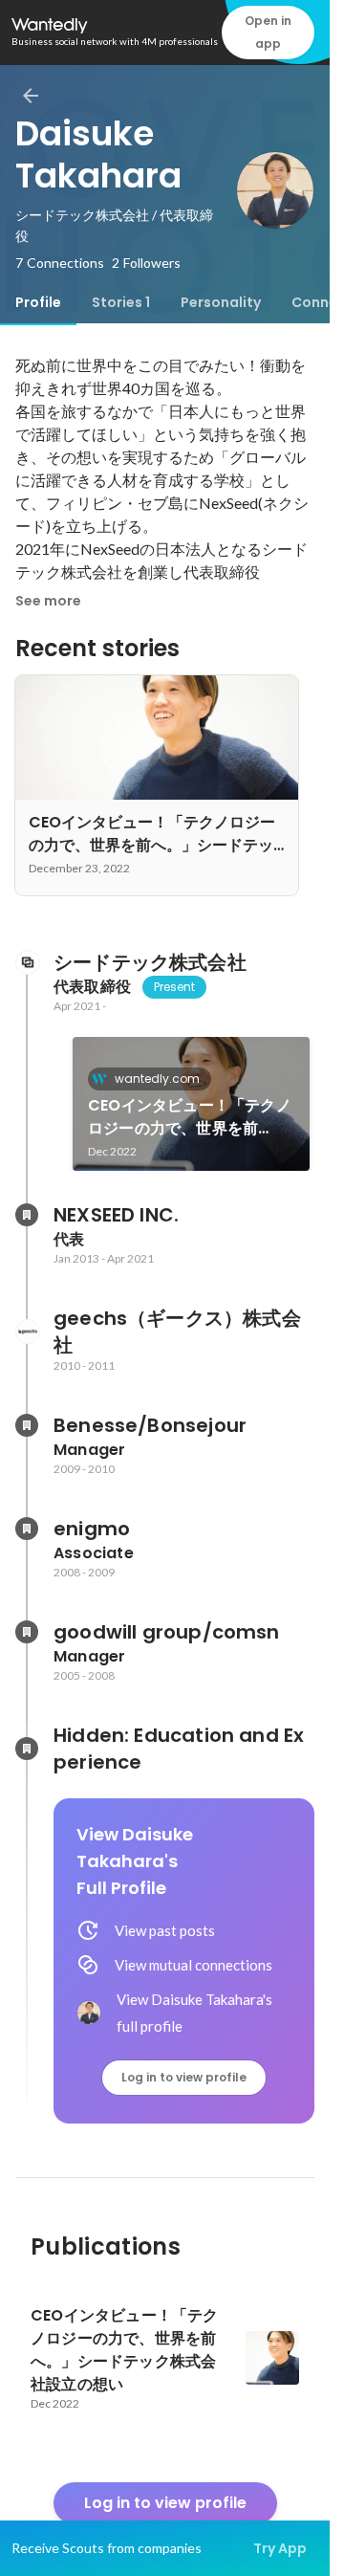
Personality (221, 302)
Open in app (268, 32)
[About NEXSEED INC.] (27, 1215)
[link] (191, 1104)
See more (48, 601)
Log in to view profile (184, 2077)
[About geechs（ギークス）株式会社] (27, 1332)
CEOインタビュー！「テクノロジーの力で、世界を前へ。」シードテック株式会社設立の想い (190, 1117)
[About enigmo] (27, 1529)
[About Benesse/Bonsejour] (27, 1425)
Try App (280, 2548)
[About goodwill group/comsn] (27, 1632)
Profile (38, 302)
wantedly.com (157, 1079)
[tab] (38, 302)
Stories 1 (121, 302)
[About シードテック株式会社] (27, 962)
